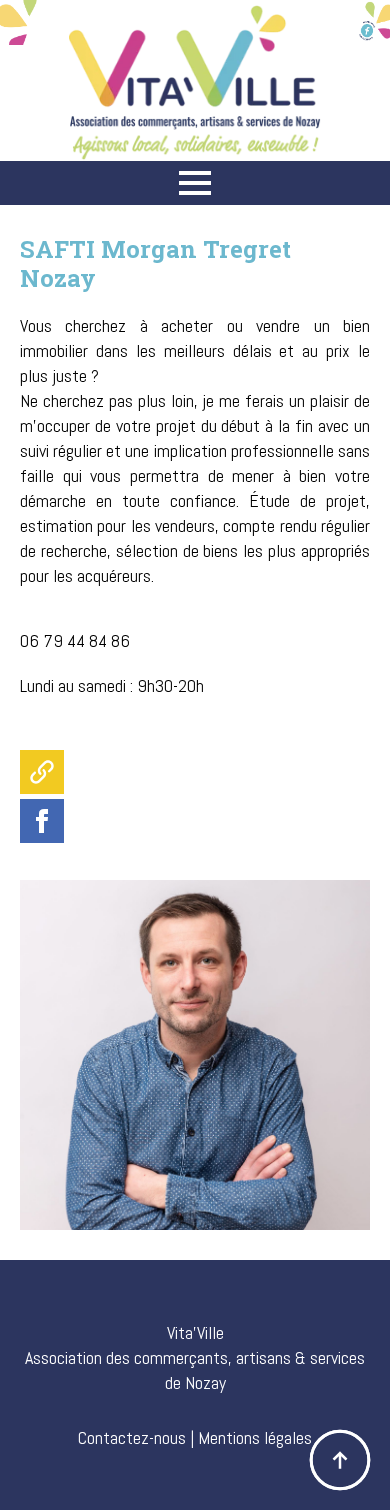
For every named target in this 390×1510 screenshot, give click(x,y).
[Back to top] (340, 1460)
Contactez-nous (132, 1437)
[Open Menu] (195, 183)
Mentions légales (255, 1437)
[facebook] (42, 821)
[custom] (42, 772)
